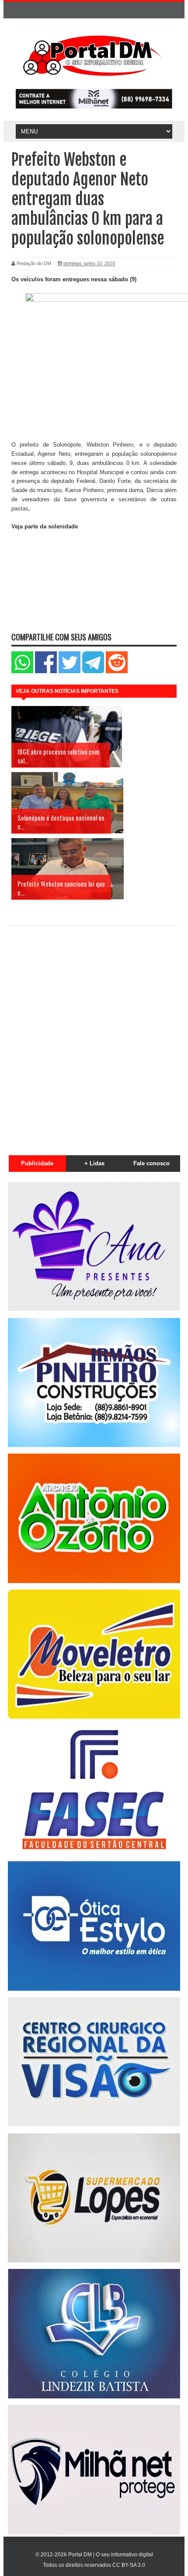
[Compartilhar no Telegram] (93, 671)
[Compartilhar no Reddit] (117, 671)
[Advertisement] (94, 1035)
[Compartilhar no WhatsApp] (22, 671)
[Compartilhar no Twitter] (70, 671)
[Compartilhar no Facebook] (46, 671)
